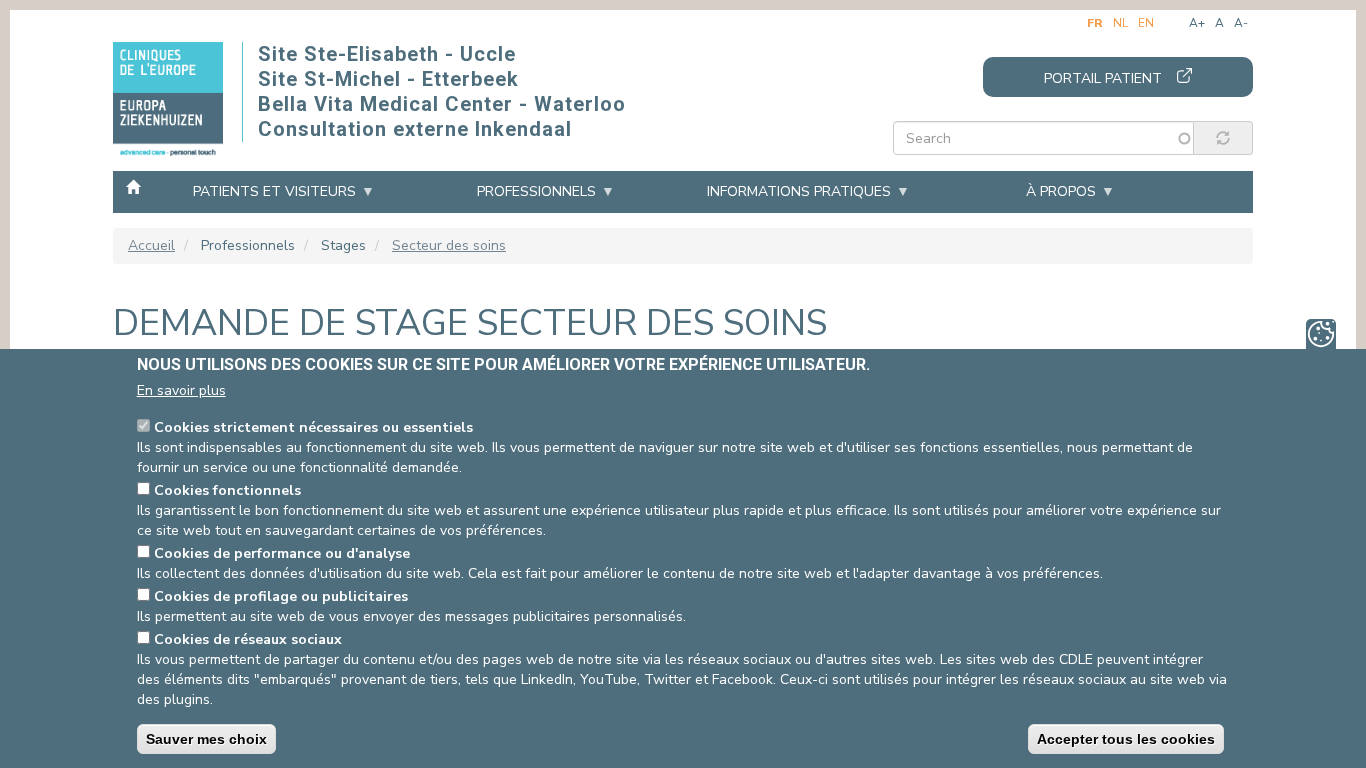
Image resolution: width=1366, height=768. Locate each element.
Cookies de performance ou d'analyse (282, 553)
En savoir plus (181, 390)
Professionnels (536, 191)
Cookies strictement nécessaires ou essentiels (313, 427)
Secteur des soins (449, 245)
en (1146, 23)
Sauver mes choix (206, 739)
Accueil (133, 186)
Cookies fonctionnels (227, 490)
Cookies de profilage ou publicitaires (281, 596)
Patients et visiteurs (274, 191)
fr (1095, 23)
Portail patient (1103, 78)
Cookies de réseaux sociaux (248, 639)
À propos (1061, 191)
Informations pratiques (799, 191)
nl (1120, 23)
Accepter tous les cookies (1126, 739)
